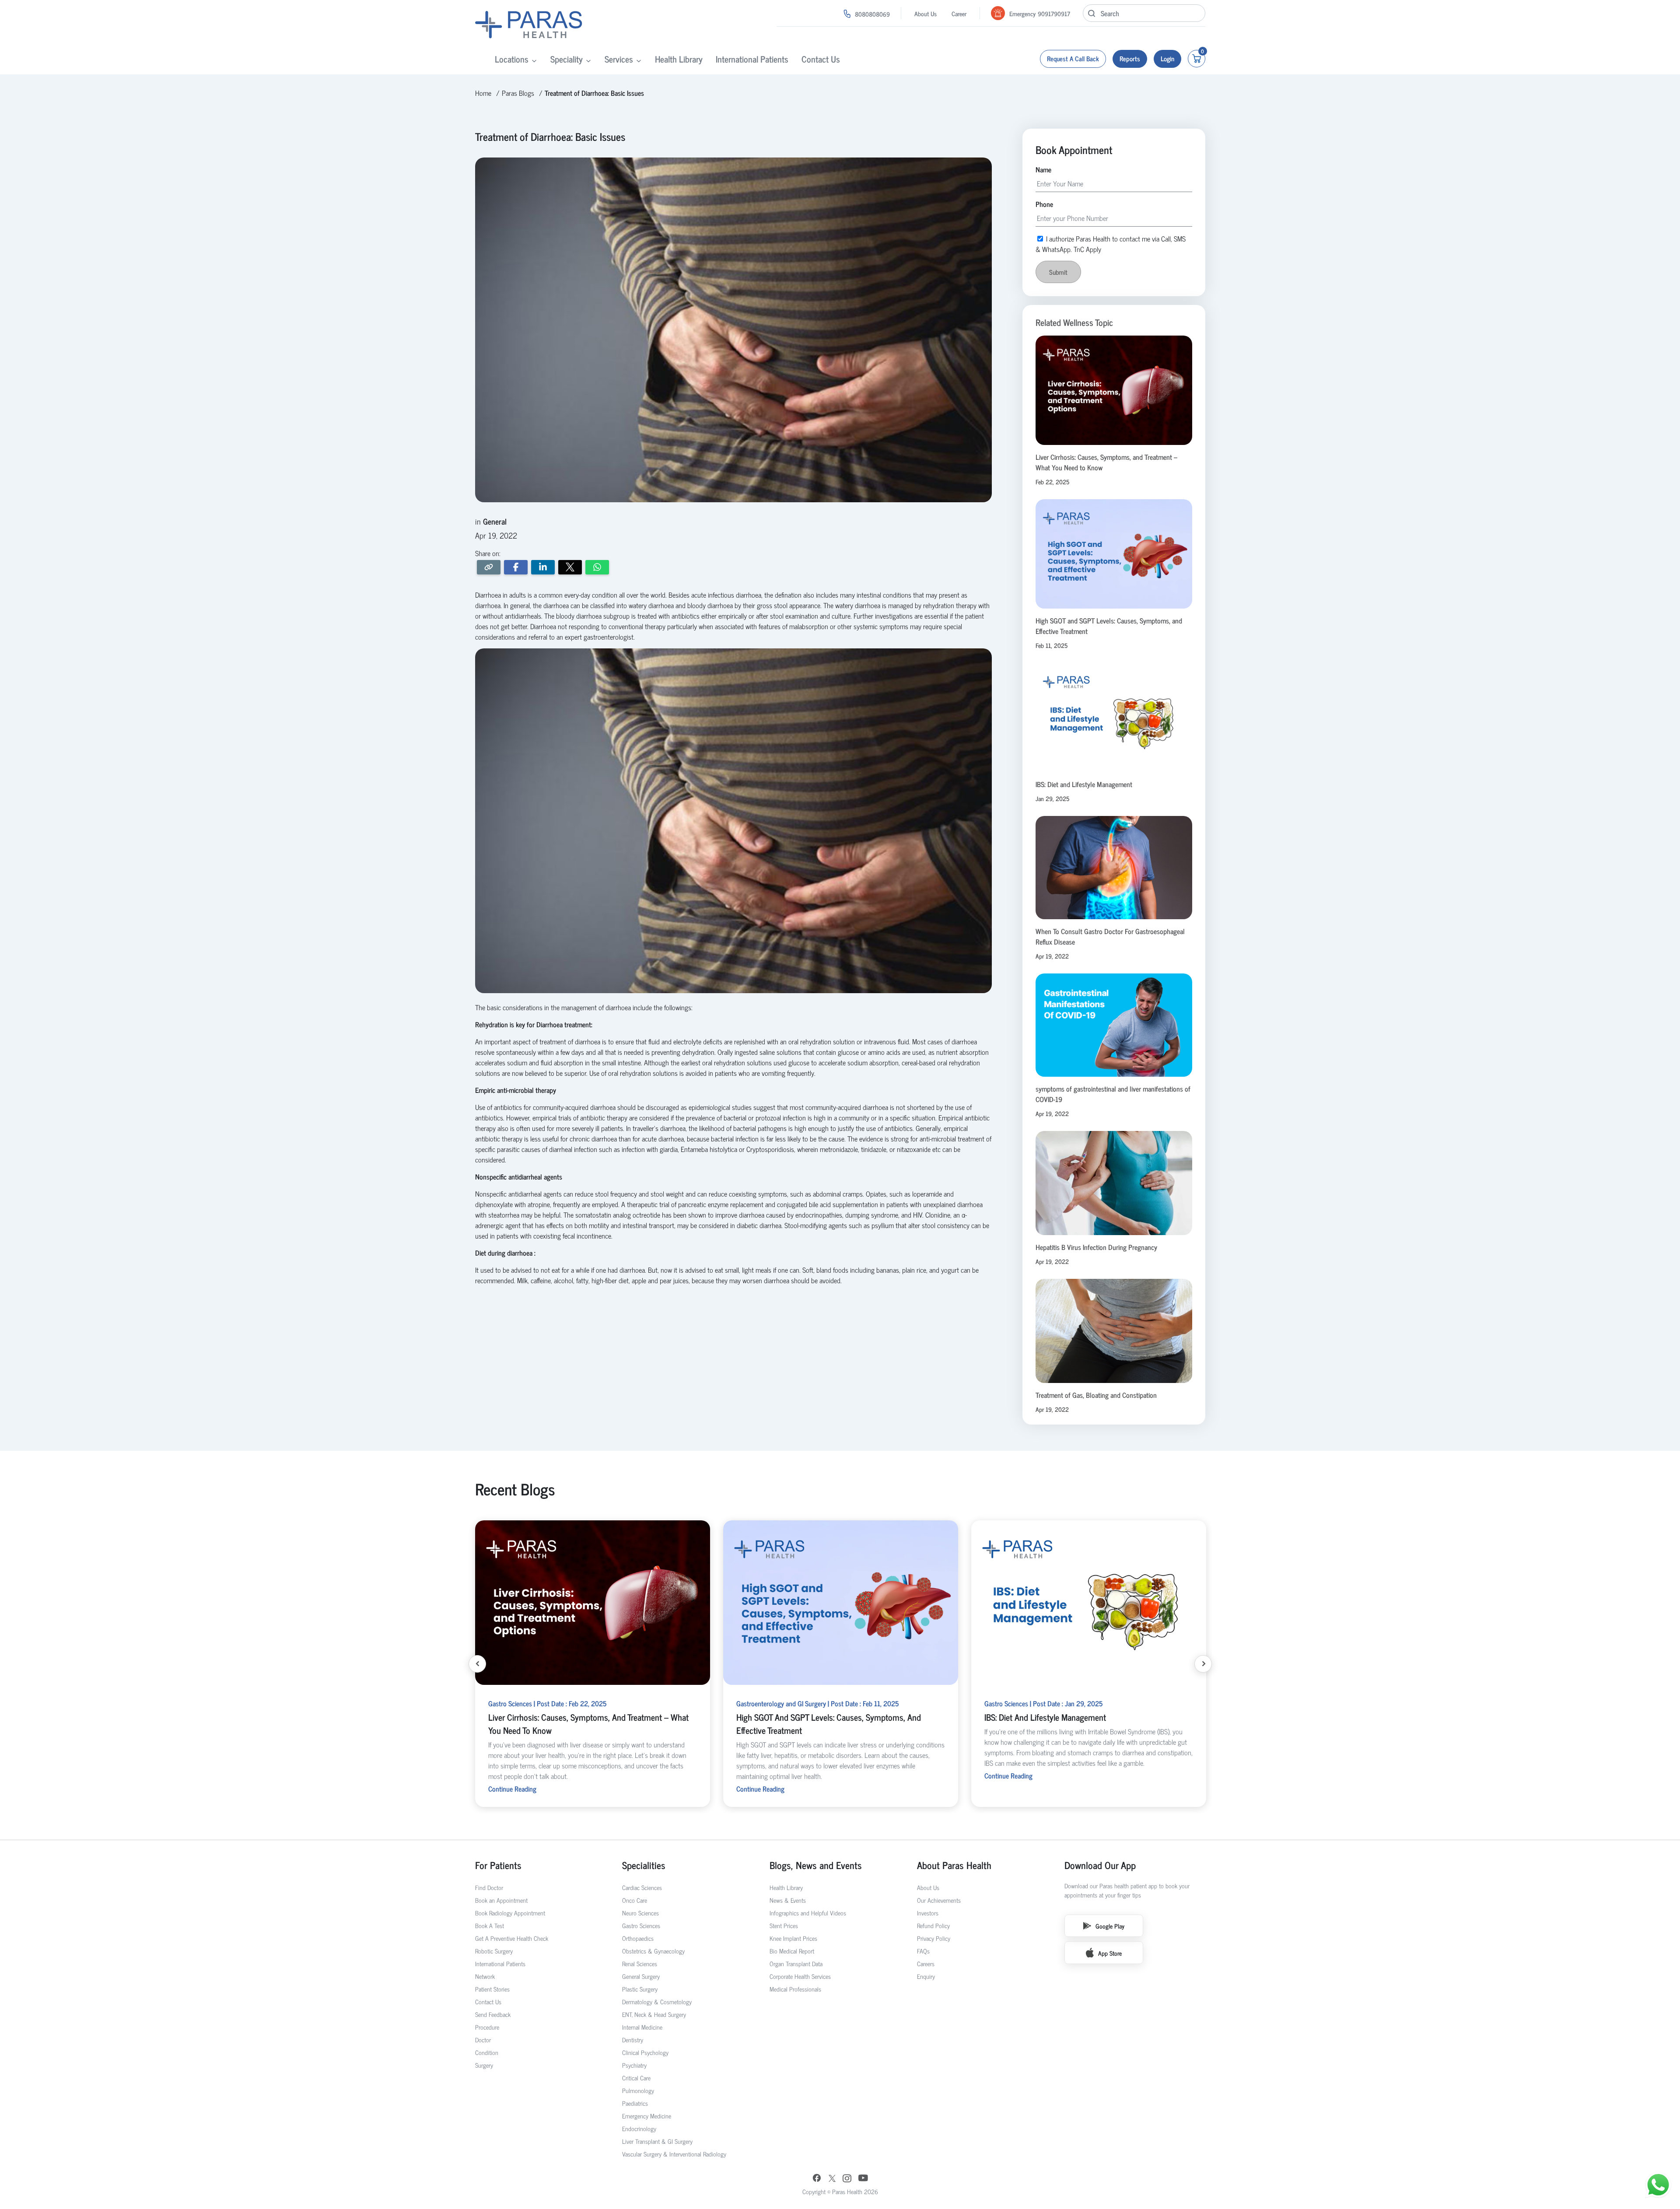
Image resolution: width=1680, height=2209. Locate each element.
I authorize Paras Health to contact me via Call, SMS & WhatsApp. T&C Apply (837, 1144)
